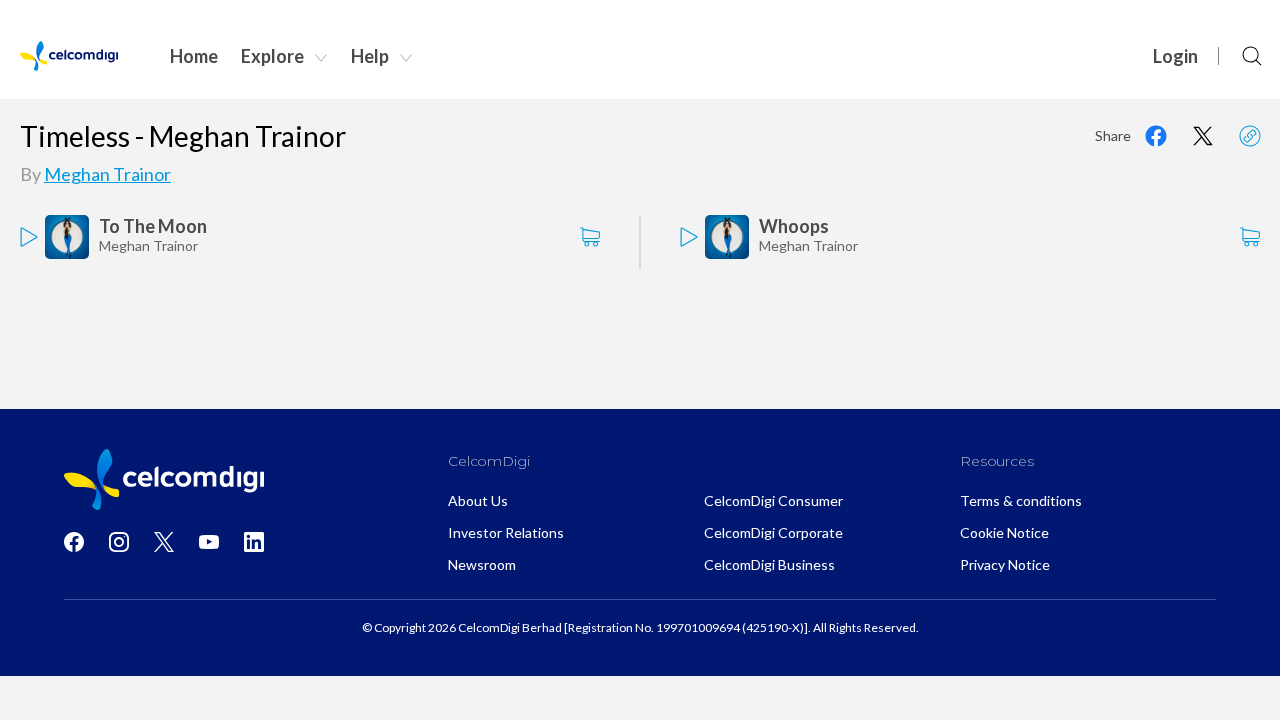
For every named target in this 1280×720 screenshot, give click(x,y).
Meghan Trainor (107, 174)
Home (194, 56)
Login (1175, 56)
